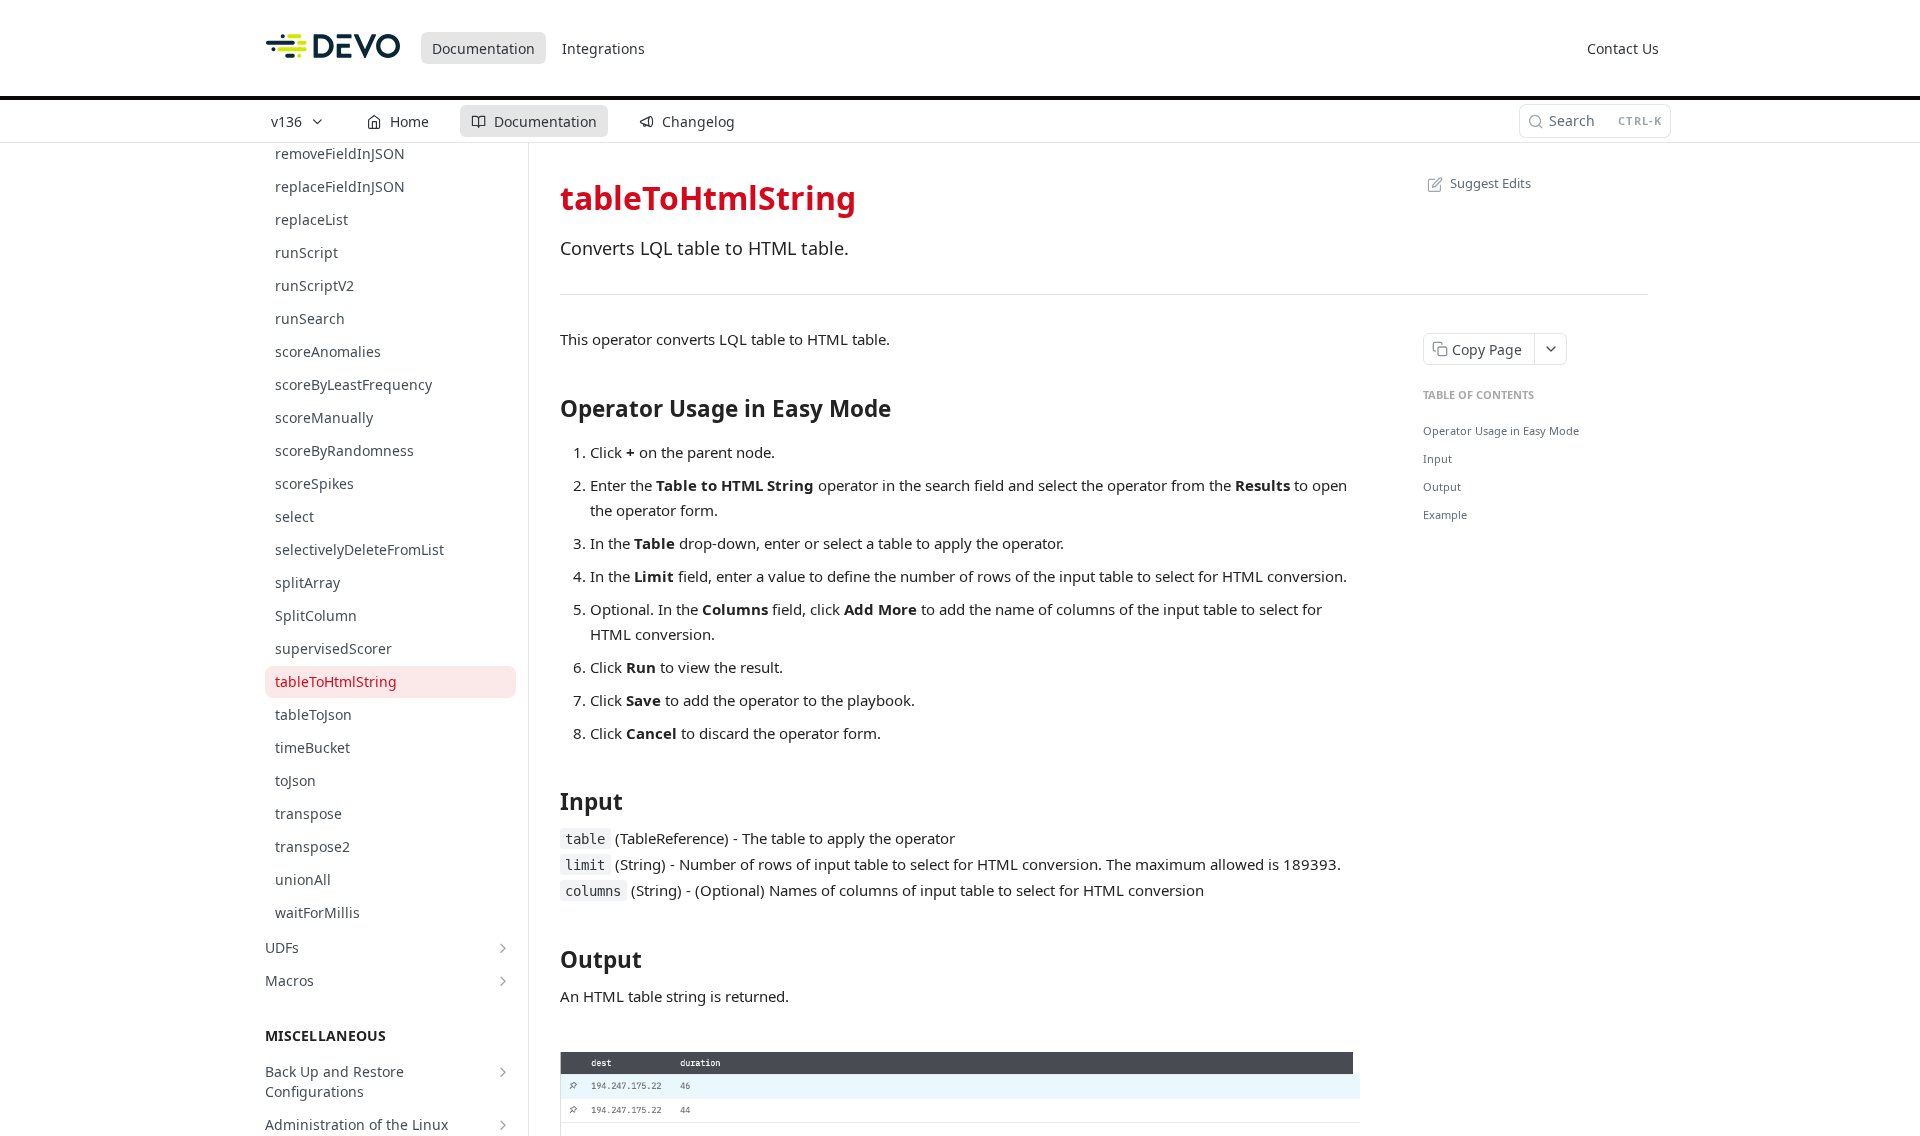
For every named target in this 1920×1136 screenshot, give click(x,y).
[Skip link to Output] (546, 960)
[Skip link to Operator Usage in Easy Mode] (546, 408)
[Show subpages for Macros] (503, 981)
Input (1437, 458)
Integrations (603, 48)
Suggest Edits (1490, 183)
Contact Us (1623, 48)
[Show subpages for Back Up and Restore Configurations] (503, 1072)
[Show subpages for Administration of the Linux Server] (503, 1125)
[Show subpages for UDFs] (503, 948)
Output (1442, 486)
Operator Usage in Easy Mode (1501, 430)
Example (1445, 514)
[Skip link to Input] (546, 802)
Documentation (483, 48)
